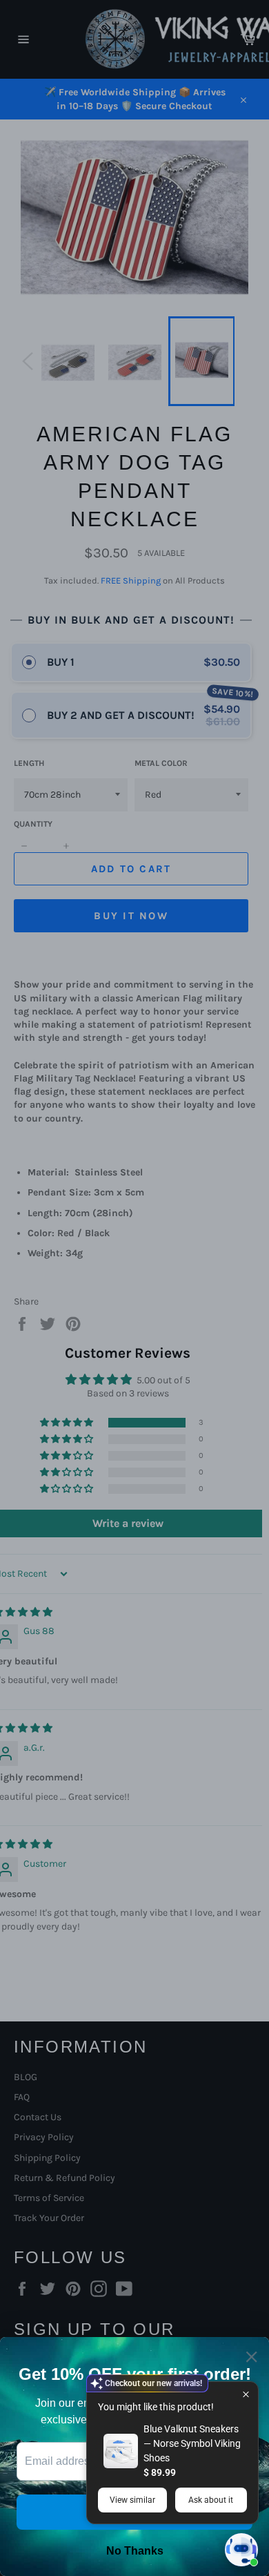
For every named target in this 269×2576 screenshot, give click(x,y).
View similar (132, 2500)
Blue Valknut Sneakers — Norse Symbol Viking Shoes (192, 2443)
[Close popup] (246, 2394)
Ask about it (211, 2500)
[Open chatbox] (241, 2550)
